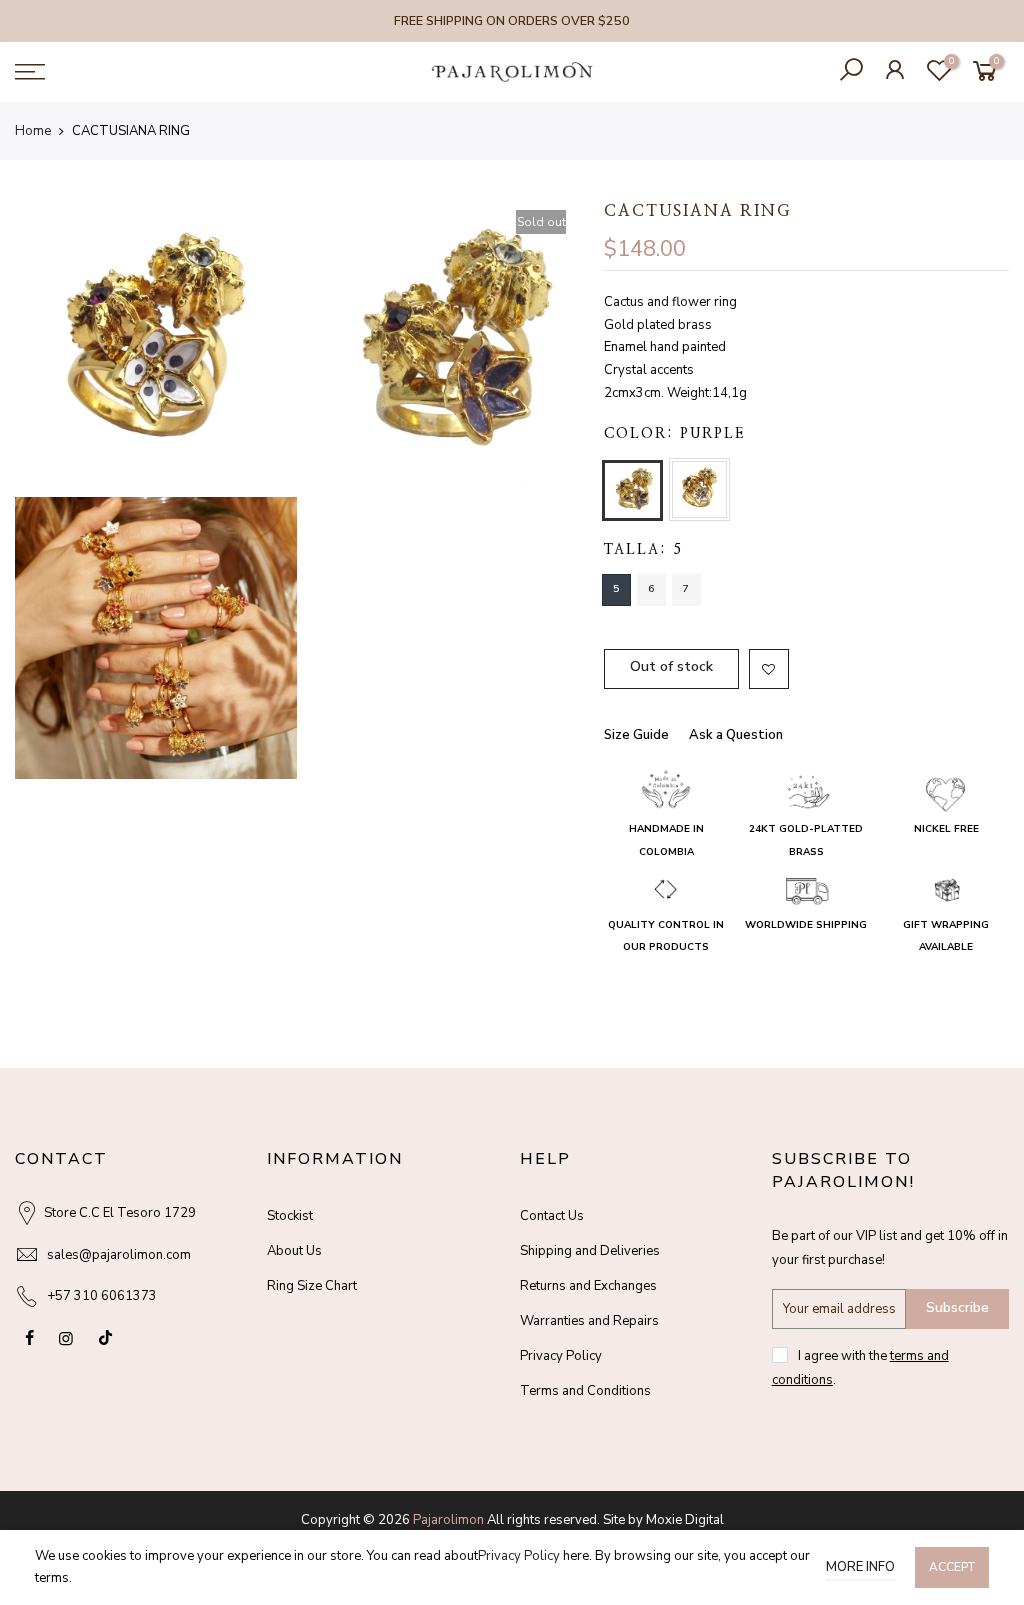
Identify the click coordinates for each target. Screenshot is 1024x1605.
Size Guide (636, 735)
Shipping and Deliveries (590, 1251)
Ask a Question (736, 735)
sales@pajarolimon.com (119, 1255)
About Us (294, 1251)
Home (33, 131)
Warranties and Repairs (589, 1321)
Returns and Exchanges (588, 1286)
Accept (952, 1567)
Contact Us (552, 1216)
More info (860, 1567)
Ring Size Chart (312, 1286)
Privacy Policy (561, 1356)
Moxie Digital (685, 1520)
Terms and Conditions (585, 1391)
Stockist (290, 1216)
